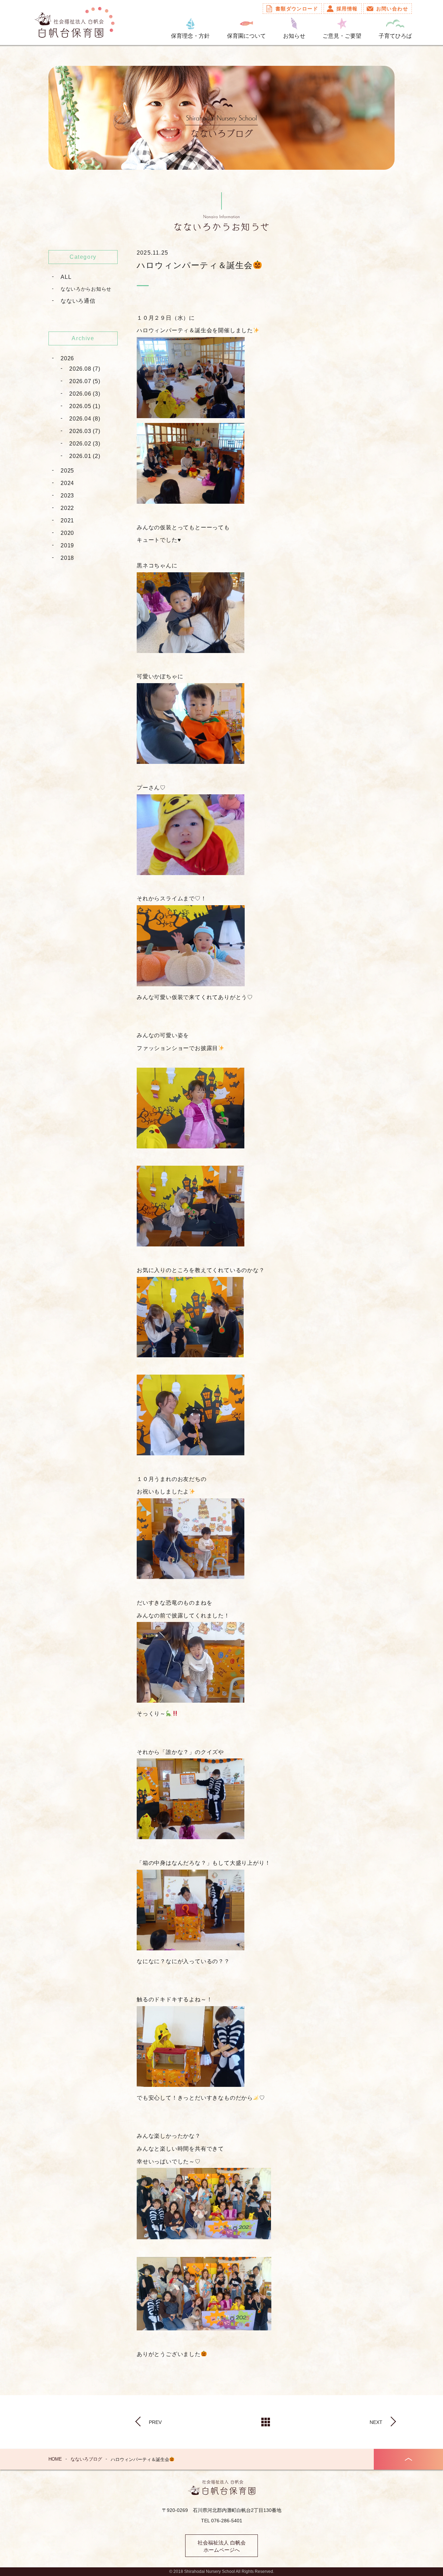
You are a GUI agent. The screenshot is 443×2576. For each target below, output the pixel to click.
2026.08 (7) (85, 369)
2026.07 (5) (85, 381)
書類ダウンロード (297, 9)
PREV (155, 2422)
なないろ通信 (78, 301)
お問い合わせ (392, 9)
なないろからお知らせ (86, 289)
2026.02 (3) (85, 444)
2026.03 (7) (85, 431)
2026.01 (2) (85, 456)
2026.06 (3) (85, 394)
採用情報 (347, 9)
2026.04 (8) (85, 419)
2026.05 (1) (85, 406)
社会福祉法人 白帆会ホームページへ (222, 2546)
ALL (66, 277)
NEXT (376, 2422)
